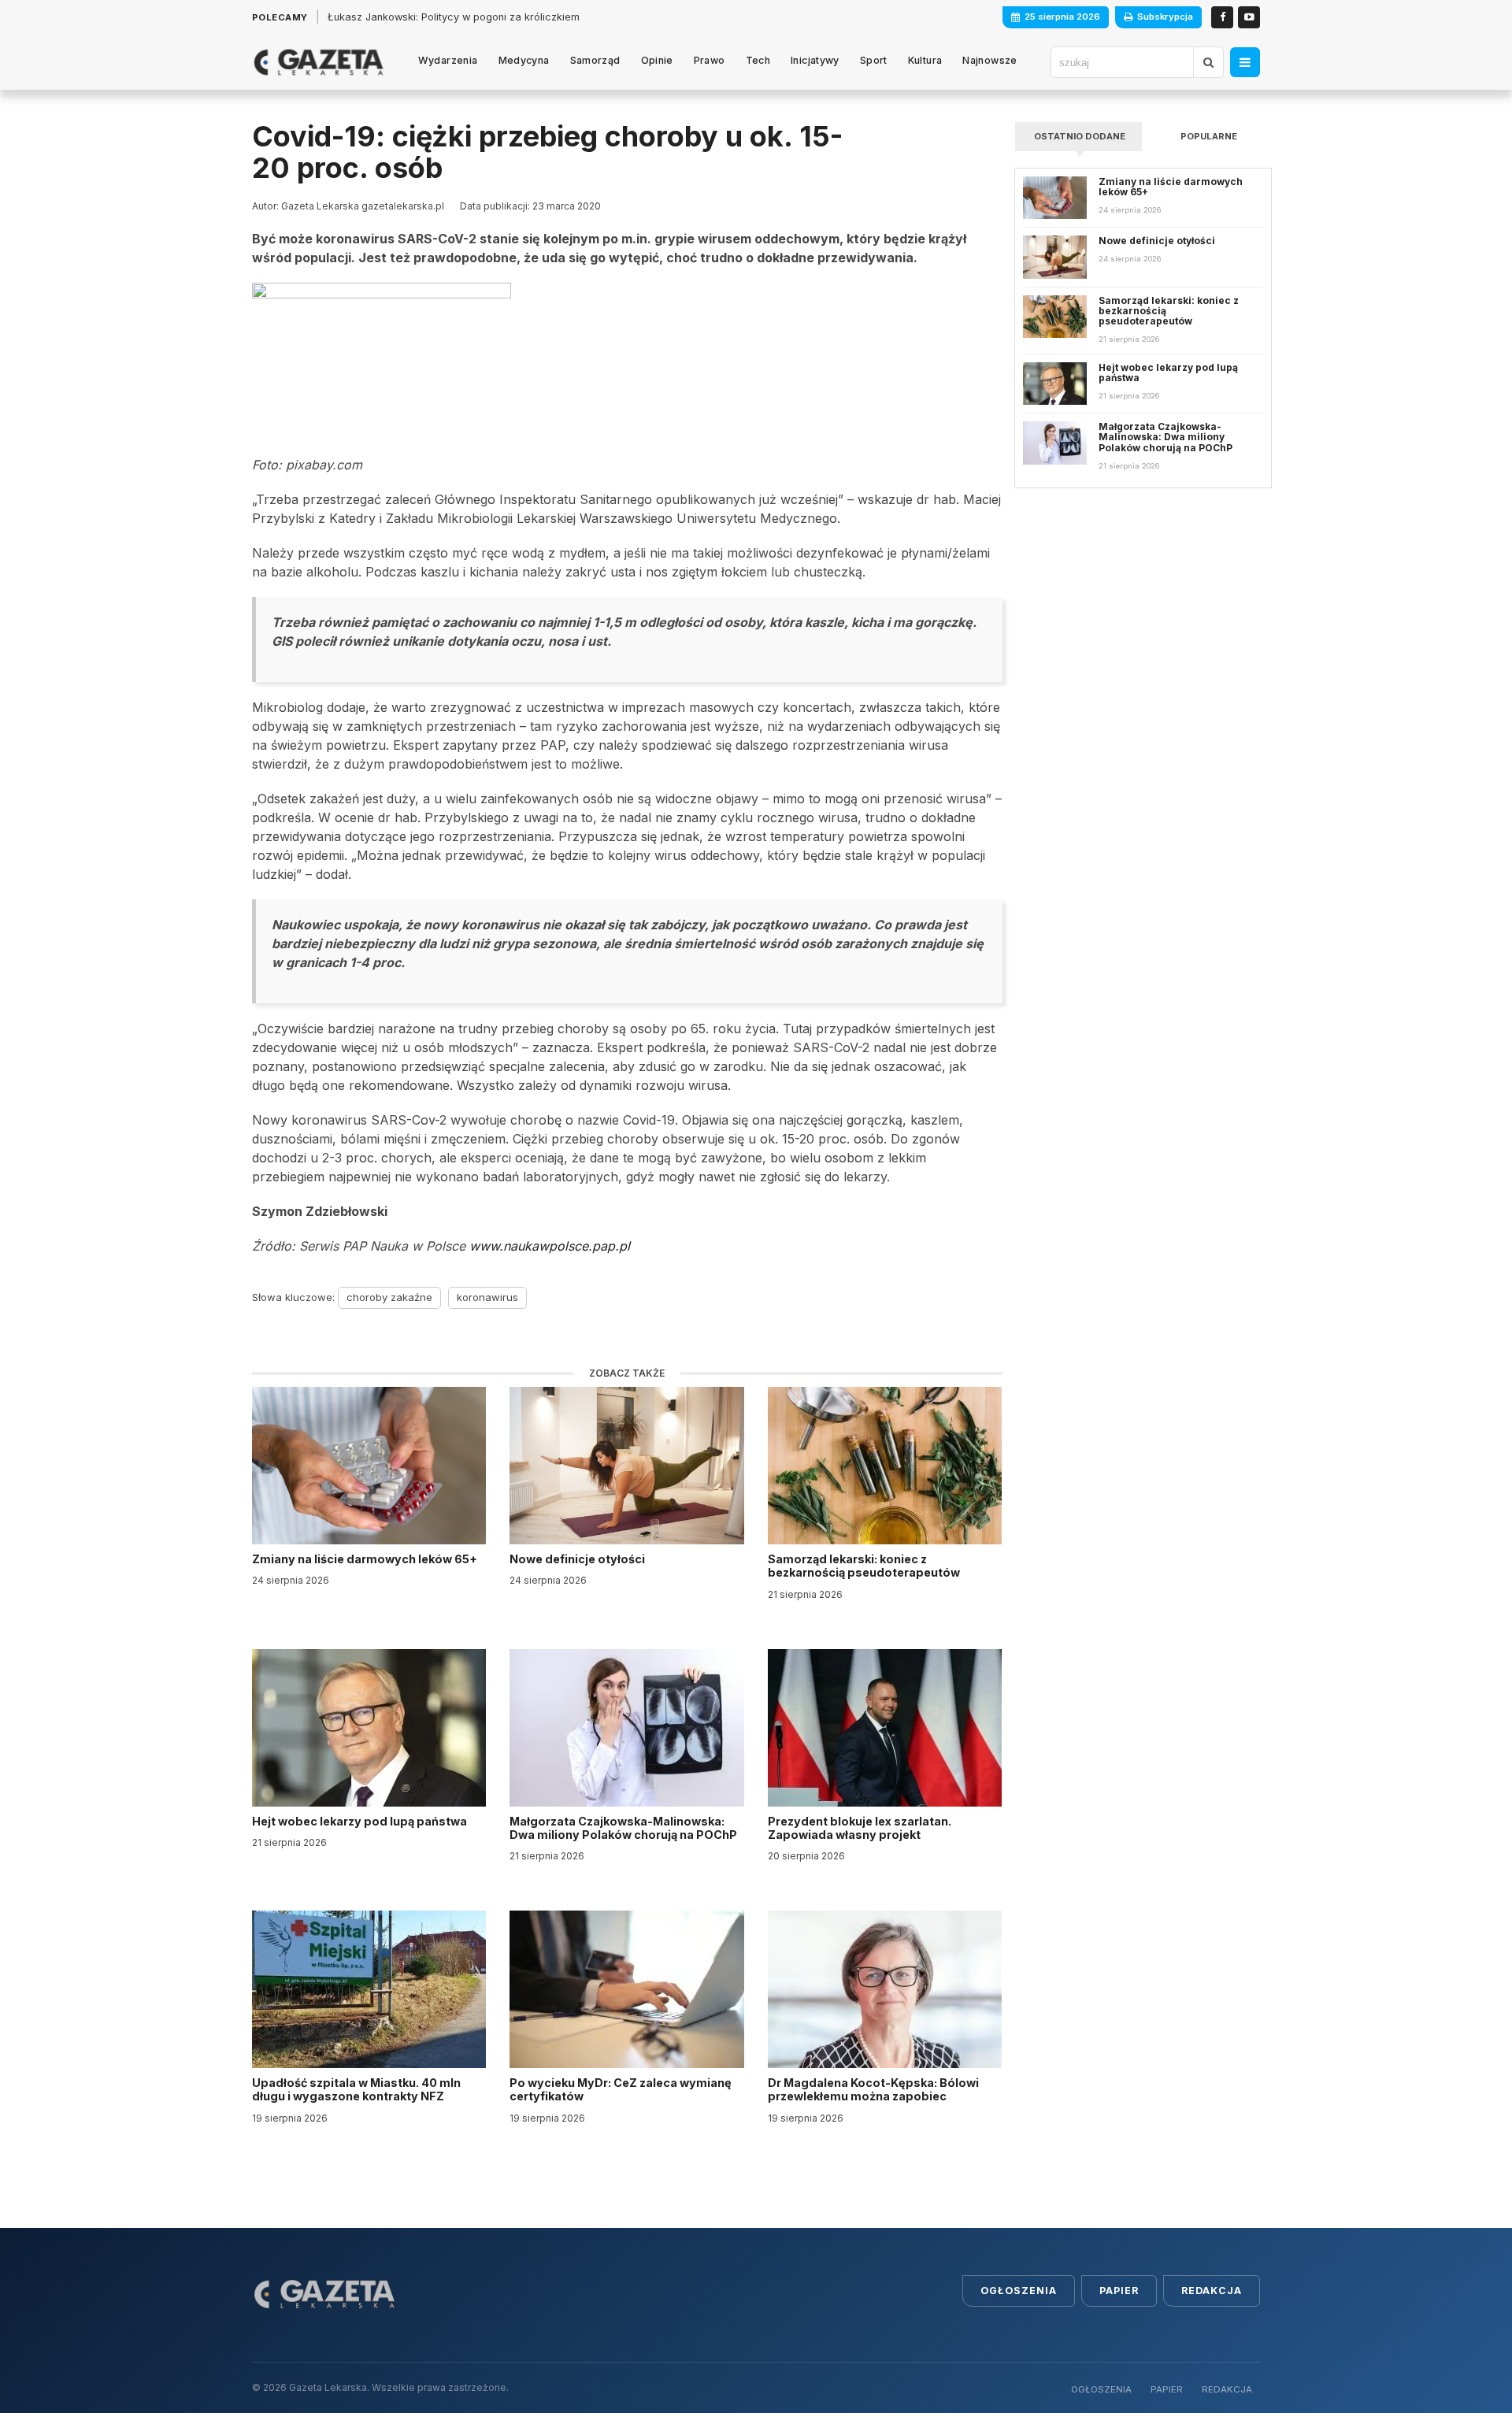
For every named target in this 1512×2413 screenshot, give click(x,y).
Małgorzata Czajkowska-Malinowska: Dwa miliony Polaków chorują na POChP (623, 1828)
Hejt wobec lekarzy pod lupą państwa (361, 1821)
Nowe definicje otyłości (578, 1559)
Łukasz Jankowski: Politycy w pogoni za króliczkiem (454, 17)
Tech (758, 60)
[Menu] (1245, 62)
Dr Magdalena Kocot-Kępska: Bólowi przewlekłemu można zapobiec (873, 2089)
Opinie (657, 60)
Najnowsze (989, 60)
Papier (1119, 2291)
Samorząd (595, 60)
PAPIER (1167, 2389)
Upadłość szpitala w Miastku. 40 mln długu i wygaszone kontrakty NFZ (356, 2089)
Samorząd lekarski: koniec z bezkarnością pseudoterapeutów (865, 1566)
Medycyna (524, 60)
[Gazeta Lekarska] (319, 62)
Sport (874, 60)
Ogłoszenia (1019, 2291)
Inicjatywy (815, 60)
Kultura (925, 60)
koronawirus (487, 1297)
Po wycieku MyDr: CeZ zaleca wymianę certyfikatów (621, 2089)
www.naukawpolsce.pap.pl (550, 1246)
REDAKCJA (1227, 2389)
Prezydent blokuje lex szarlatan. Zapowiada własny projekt (860, 1828)
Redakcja (1212, 2291)
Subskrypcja (1165, 17)
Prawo (710, 60)
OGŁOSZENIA (1101, 2389)
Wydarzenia (448, 60)
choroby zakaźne (389, 1297)
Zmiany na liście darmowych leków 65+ (366, 1559)
